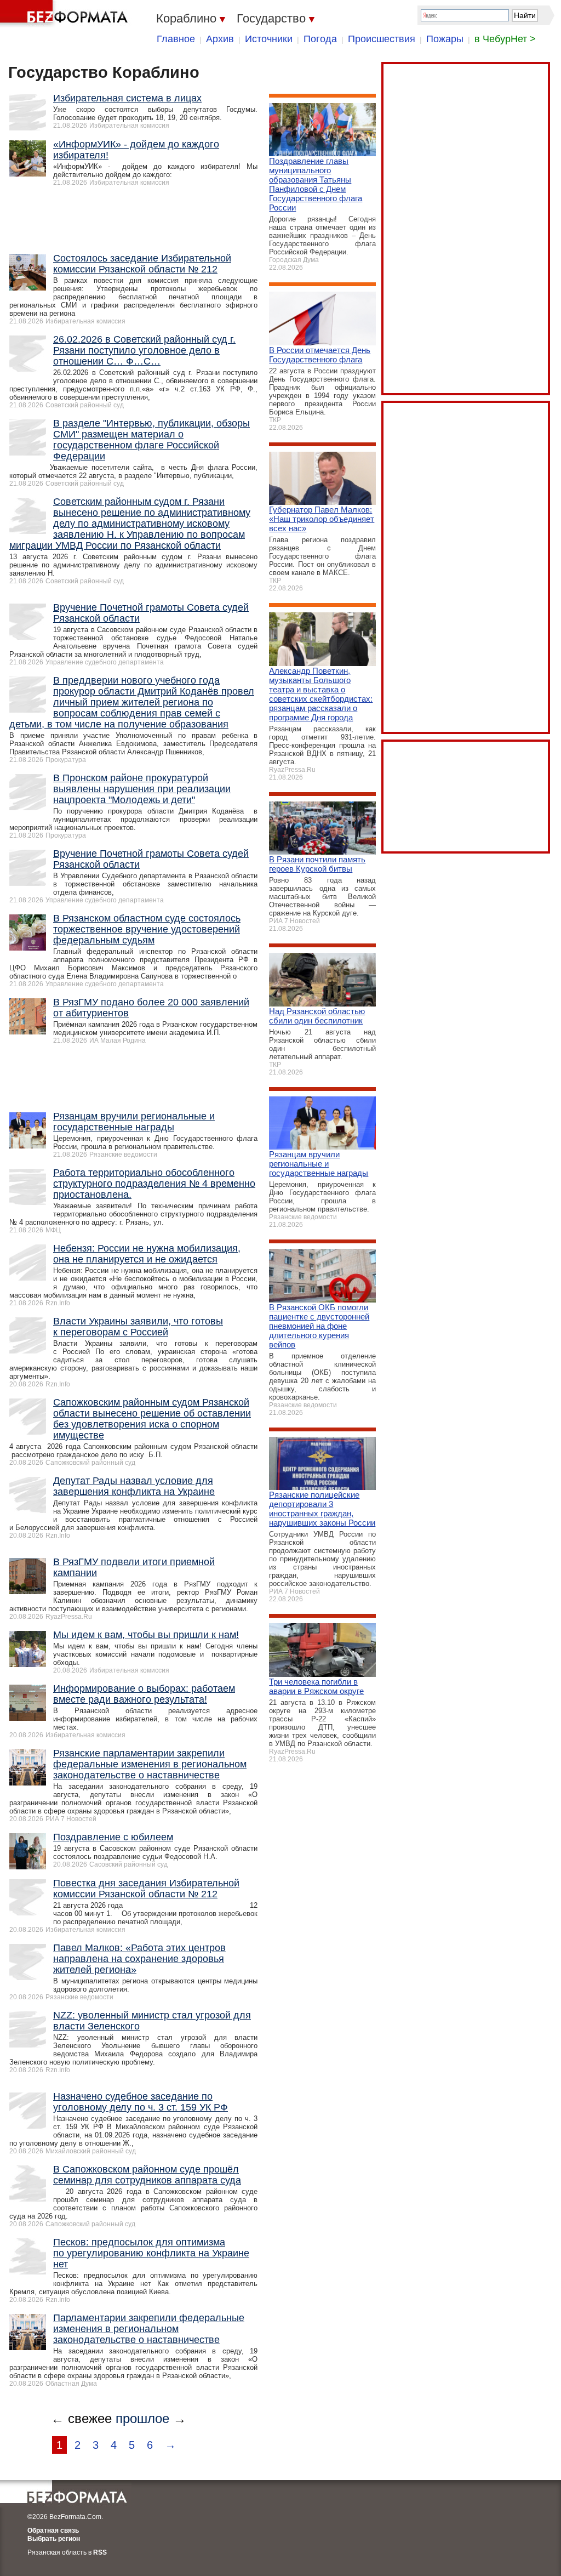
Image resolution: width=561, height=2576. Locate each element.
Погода (320, 39)
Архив (220, 39)
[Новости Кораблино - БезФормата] (66, 14)
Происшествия (382, 39)
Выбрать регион (54, 2539)
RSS (100, 2552)
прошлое (142, 2418)
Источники (269, 39)
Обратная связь (53, 2530)
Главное (176, 39)
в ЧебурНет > (505, 39)
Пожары (445, 39)
